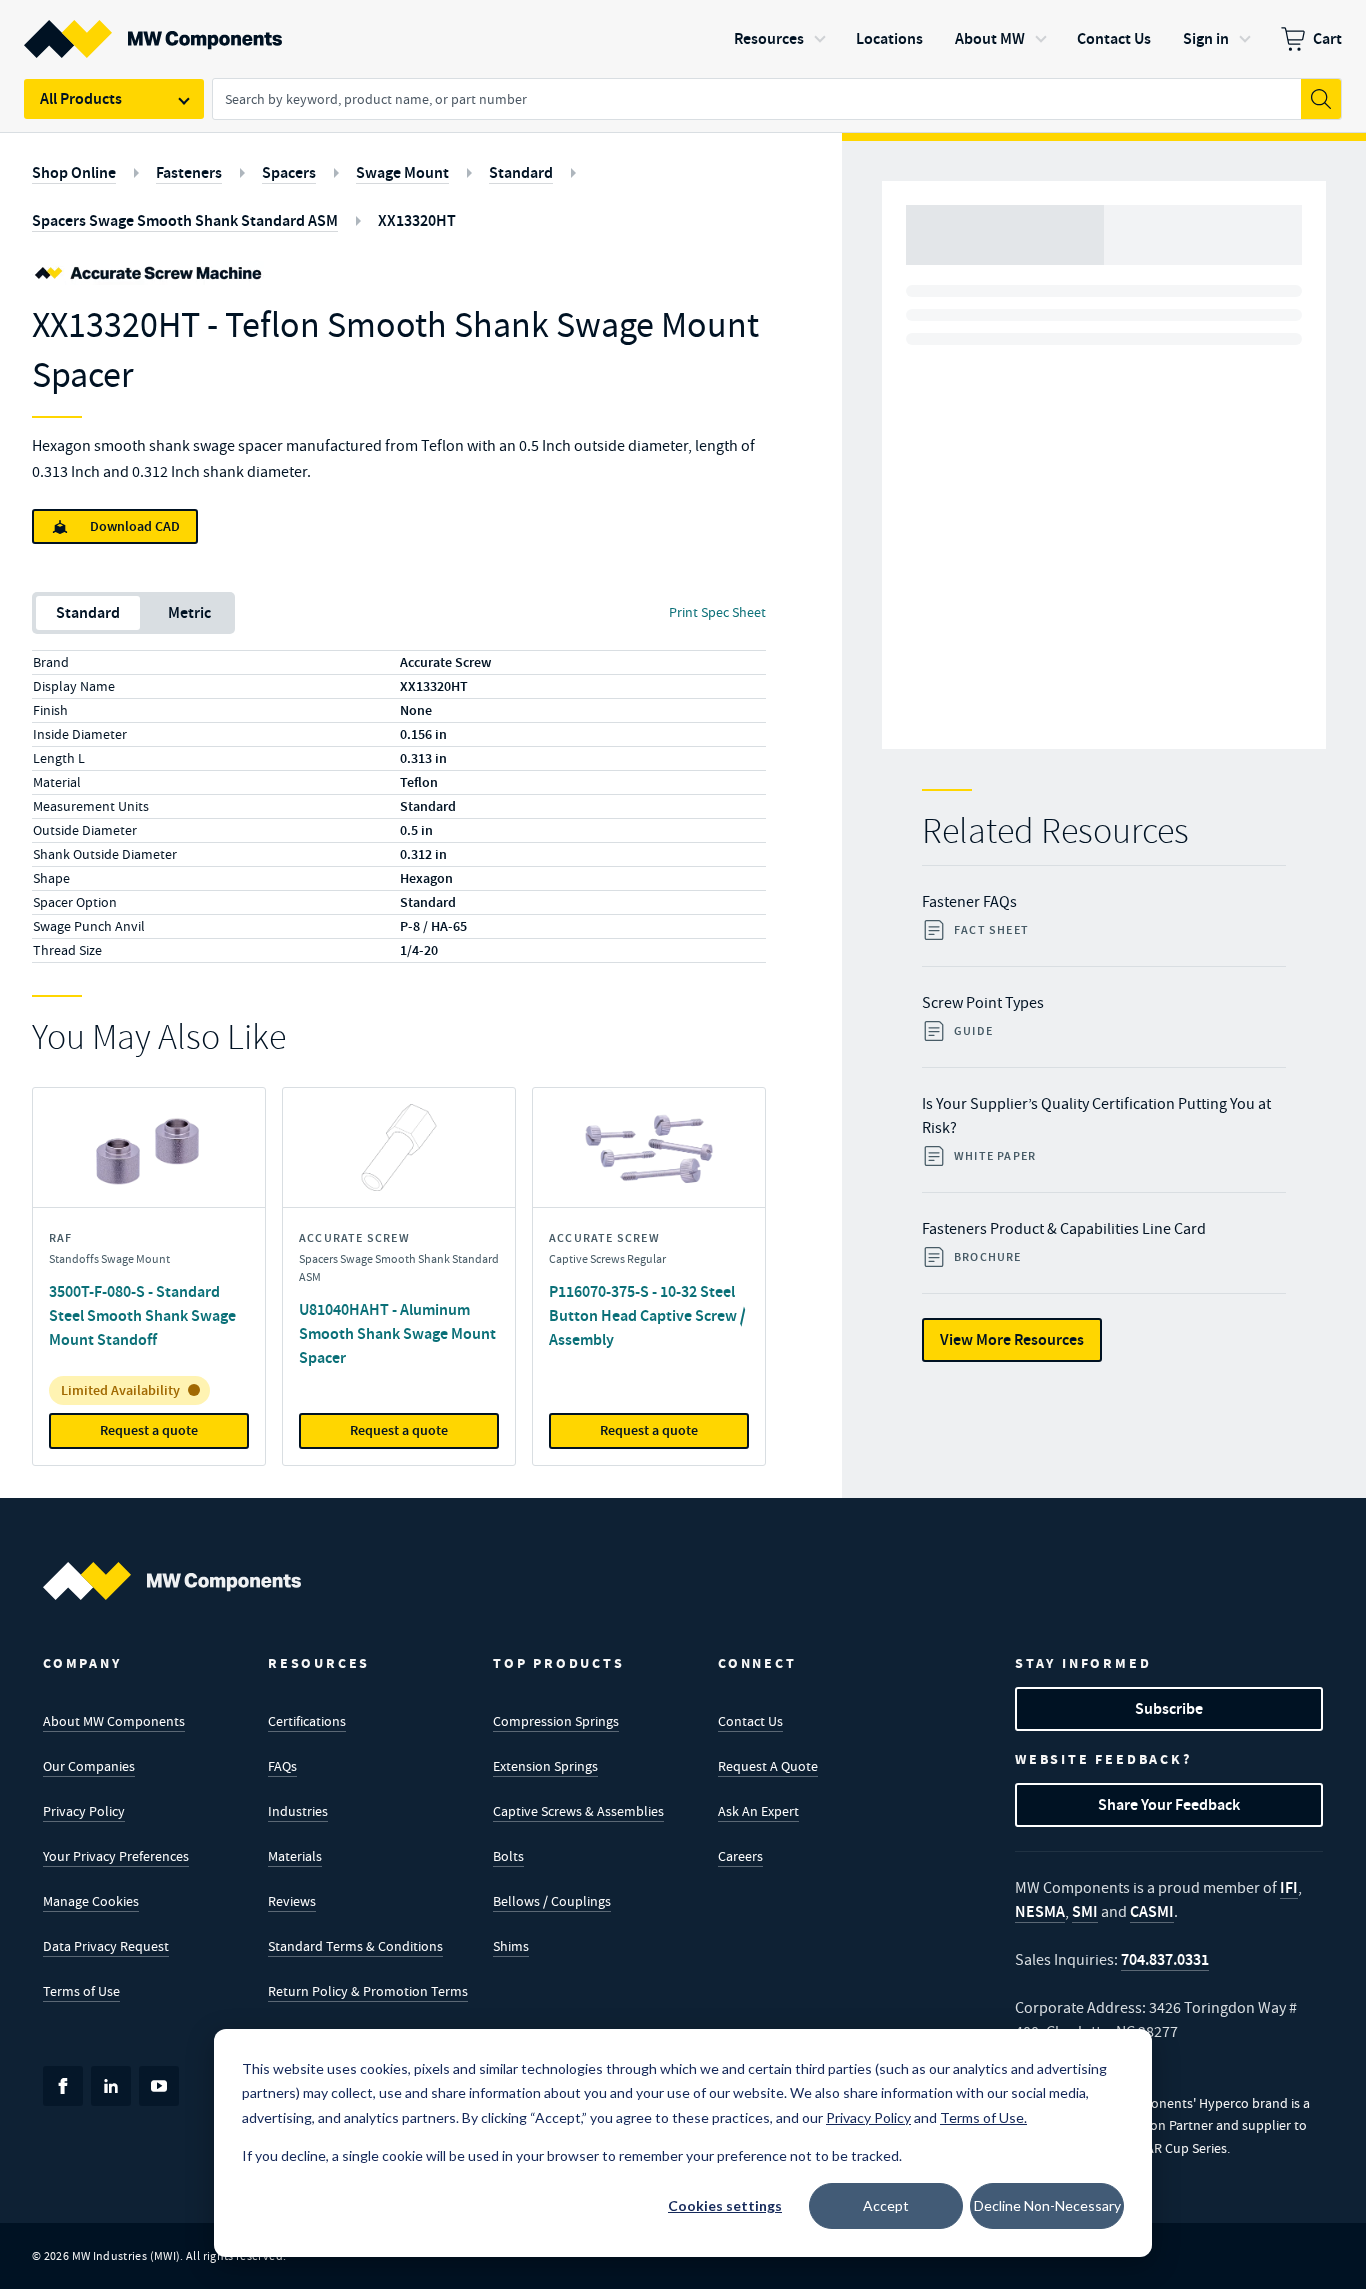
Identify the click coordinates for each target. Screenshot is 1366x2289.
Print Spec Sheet (717, 612)
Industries (298, 1811)
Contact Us (750, 1721)
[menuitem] (1311, 39)
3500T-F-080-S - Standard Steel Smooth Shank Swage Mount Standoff (142, 1315)
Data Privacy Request (106, 1946)
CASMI (1152, 1911)
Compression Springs (556, 1721)
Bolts (508, 1856)
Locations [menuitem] (889, 38)
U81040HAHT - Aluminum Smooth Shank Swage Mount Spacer (397, 1333)
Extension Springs (545, 1766)
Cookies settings (725, 2205)
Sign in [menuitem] (1206, 38)
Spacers (289, 172)
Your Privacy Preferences (116, 1856)
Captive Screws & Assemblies (578, 1811)
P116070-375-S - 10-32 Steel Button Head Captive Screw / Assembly (647, 1315)
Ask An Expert (758, 1811)
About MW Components (114, 1721)
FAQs (282, 1766)
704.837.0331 (1165, 1959)
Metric (189, 612)
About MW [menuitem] (990, 38)
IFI (1289, 1887)
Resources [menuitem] (769, 38)
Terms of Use (81, 1991)
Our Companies (89, 1766)
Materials (295, 1856)
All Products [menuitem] (81, 98)
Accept (886, 2205)
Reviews (292, 1901)
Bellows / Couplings (552, 1901)
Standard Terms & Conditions (355, 1946)
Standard (521, 172)
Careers (740, 1856)
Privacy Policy (84, 1811)
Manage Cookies (91, 1901)
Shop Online (74, 172)
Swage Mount (402, 172)
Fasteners (189, 172)
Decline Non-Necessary (1047, 2205)
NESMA (1040, 1911)
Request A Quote (768, 1766)
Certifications (307, 1721)
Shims (511, 1946)
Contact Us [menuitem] (1114, 38)
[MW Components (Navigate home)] (172, 1581)
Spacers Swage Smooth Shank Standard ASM (185, 220)
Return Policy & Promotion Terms (368, 1991)
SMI (1085, 1911)
